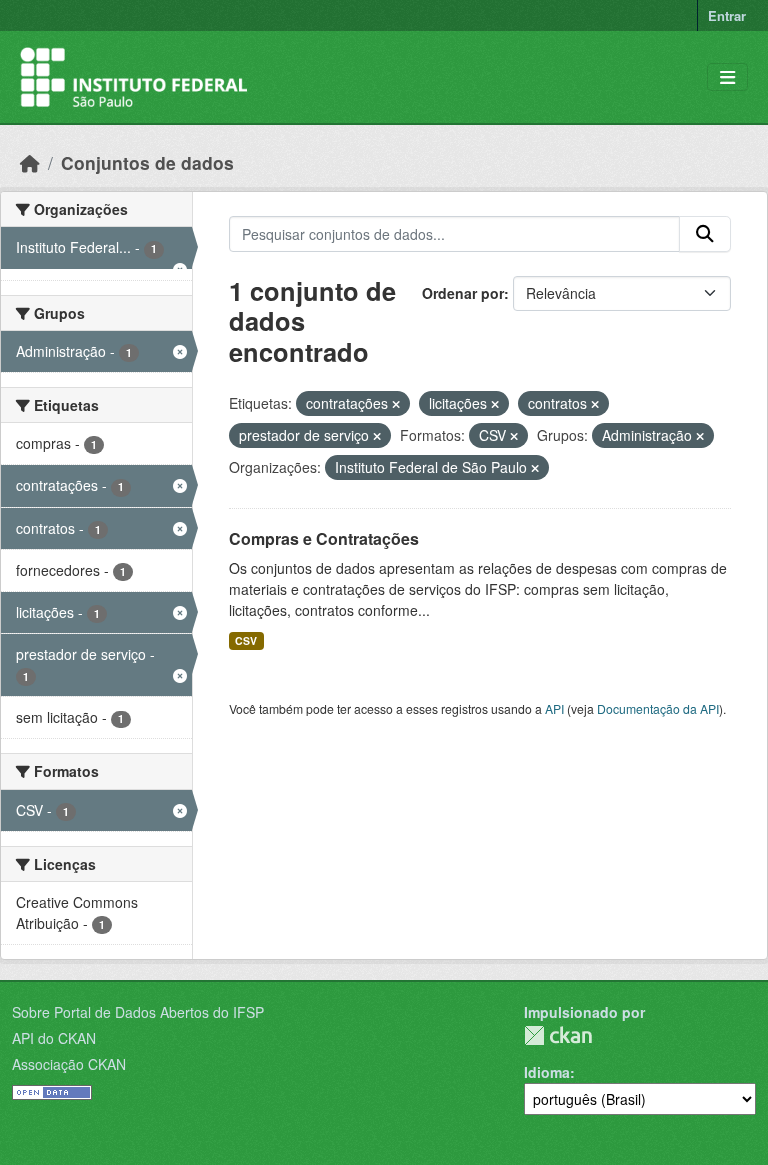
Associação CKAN (69, 1064)
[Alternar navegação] (727, 77)
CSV (246, 640)
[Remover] (396, 404)
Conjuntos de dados (147, 162)
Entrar (727, 15)
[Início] (30, 162)
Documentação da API (658, 708)
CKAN (558, 1035)
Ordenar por (463, 293)
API (554, 708)
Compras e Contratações (324, 538)
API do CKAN (54, 1038)
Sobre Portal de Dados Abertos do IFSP (138, 1012)
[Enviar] (705, 234)
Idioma (547, 1072)
